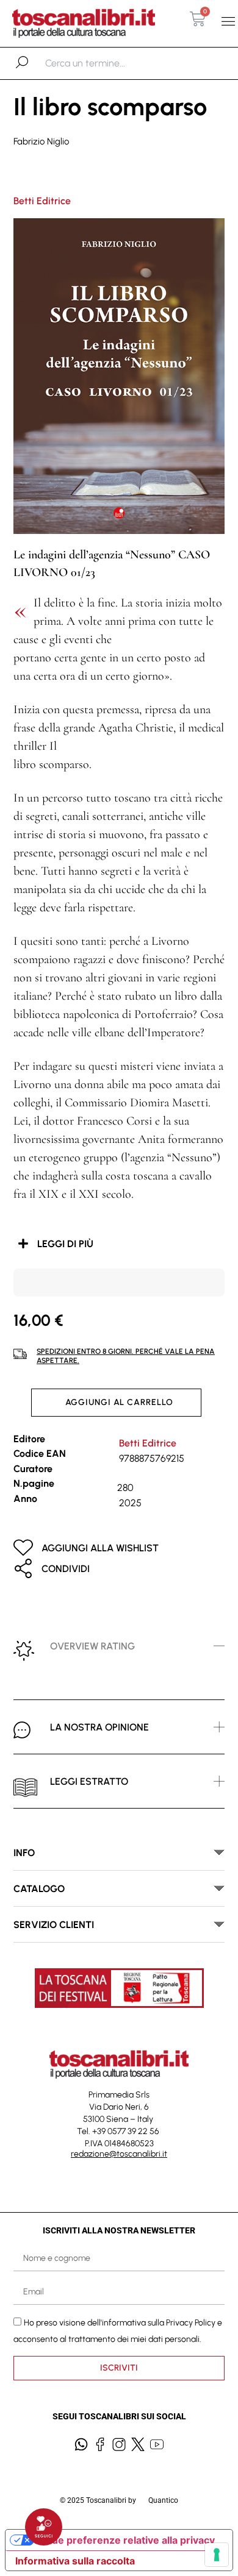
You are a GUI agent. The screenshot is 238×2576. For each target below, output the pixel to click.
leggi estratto (89, 1781)
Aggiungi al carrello (119, 1402)
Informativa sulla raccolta (75, 2561)
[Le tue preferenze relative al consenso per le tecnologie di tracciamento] (217, 2555)
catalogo (39, 1889)
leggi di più (65, 1244)
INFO (24, 1853)
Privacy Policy (191, 2322)
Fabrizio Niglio (41, 141)
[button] (228, 22)
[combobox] (108, 63)
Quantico (163, 2500)
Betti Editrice (42, 201)
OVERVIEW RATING (92, 1646)
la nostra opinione (99, 1727)
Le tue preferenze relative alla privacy (124, 2540)
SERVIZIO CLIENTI (54, 1925)
